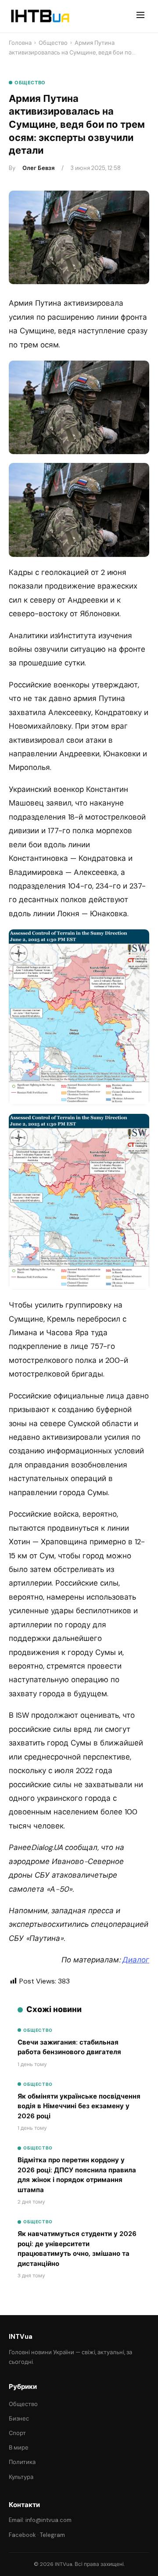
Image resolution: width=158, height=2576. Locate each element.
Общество (53, 43)
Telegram (52, 2535)
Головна (20, 43)
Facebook (22, 2535)
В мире (19, 2448)
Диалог (136, 1960)
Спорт (17, 2433)
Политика (22, 2462)
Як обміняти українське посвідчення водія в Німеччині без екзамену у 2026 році (79, 2106)
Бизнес (19, 2419)
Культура (21, 2477)
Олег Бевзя (38, 168)
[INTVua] (40, 16)
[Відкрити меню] (140, 16)
